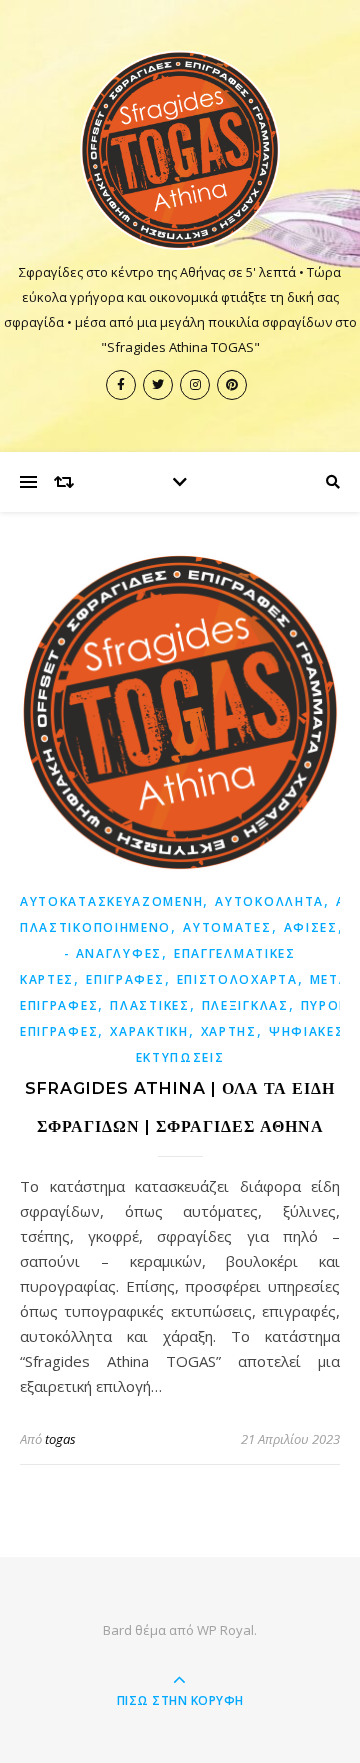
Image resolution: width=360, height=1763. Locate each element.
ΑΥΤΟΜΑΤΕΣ (227, 927)
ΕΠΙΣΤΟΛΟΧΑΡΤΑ (237, 979)
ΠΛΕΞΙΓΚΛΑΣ (245, 1005)
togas (60, 1439)
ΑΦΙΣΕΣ (311, 927)
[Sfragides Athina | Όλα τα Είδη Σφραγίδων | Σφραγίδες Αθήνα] (180, 150)
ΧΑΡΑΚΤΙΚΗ (149, 1031)
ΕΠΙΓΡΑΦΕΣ (125, 979)
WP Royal (225, 1630)
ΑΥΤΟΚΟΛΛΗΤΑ (269, 901)
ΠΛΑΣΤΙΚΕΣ (149, 1005)
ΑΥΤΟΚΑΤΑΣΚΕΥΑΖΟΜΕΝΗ (111, 901)
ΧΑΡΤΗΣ (229, 1031)
